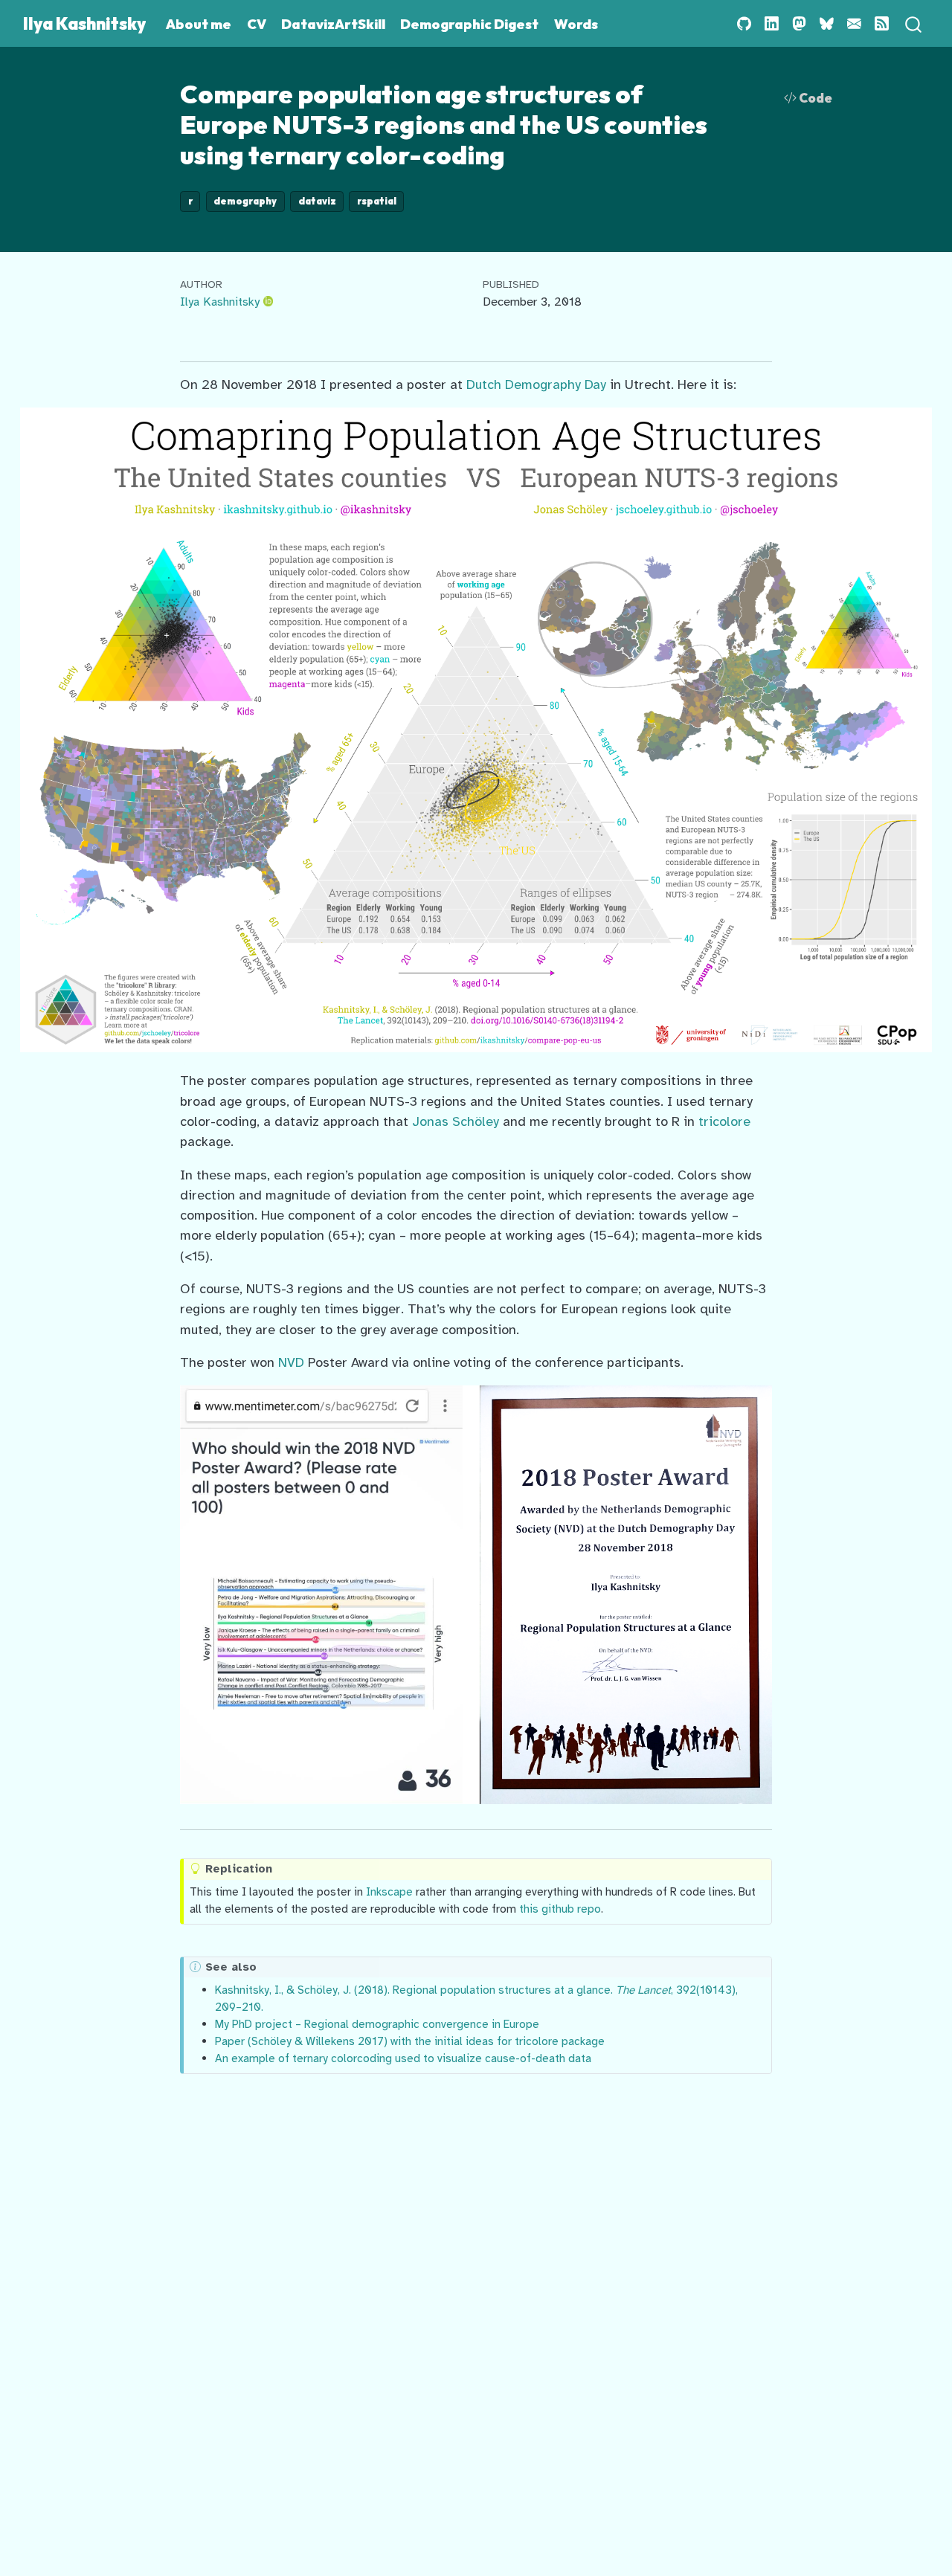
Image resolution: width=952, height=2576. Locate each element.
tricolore (724, 1121)
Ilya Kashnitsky (220, 302)
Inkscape (389, 1891)
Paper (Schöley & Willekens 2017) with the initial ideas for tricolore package (410, 2041)
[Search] (913, 23)
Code (814, 98)
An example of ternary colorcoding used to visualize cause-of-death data (403, 2058)
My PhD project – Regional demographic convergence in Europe (377, 2024)
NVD (291, 1362)
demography (245, 201)
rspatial (377, 201)
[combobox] (914, 23)
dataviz (317, 201)
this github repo (560, 1909)
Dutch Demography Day (536, 384)
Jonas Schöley (456, 1121)
